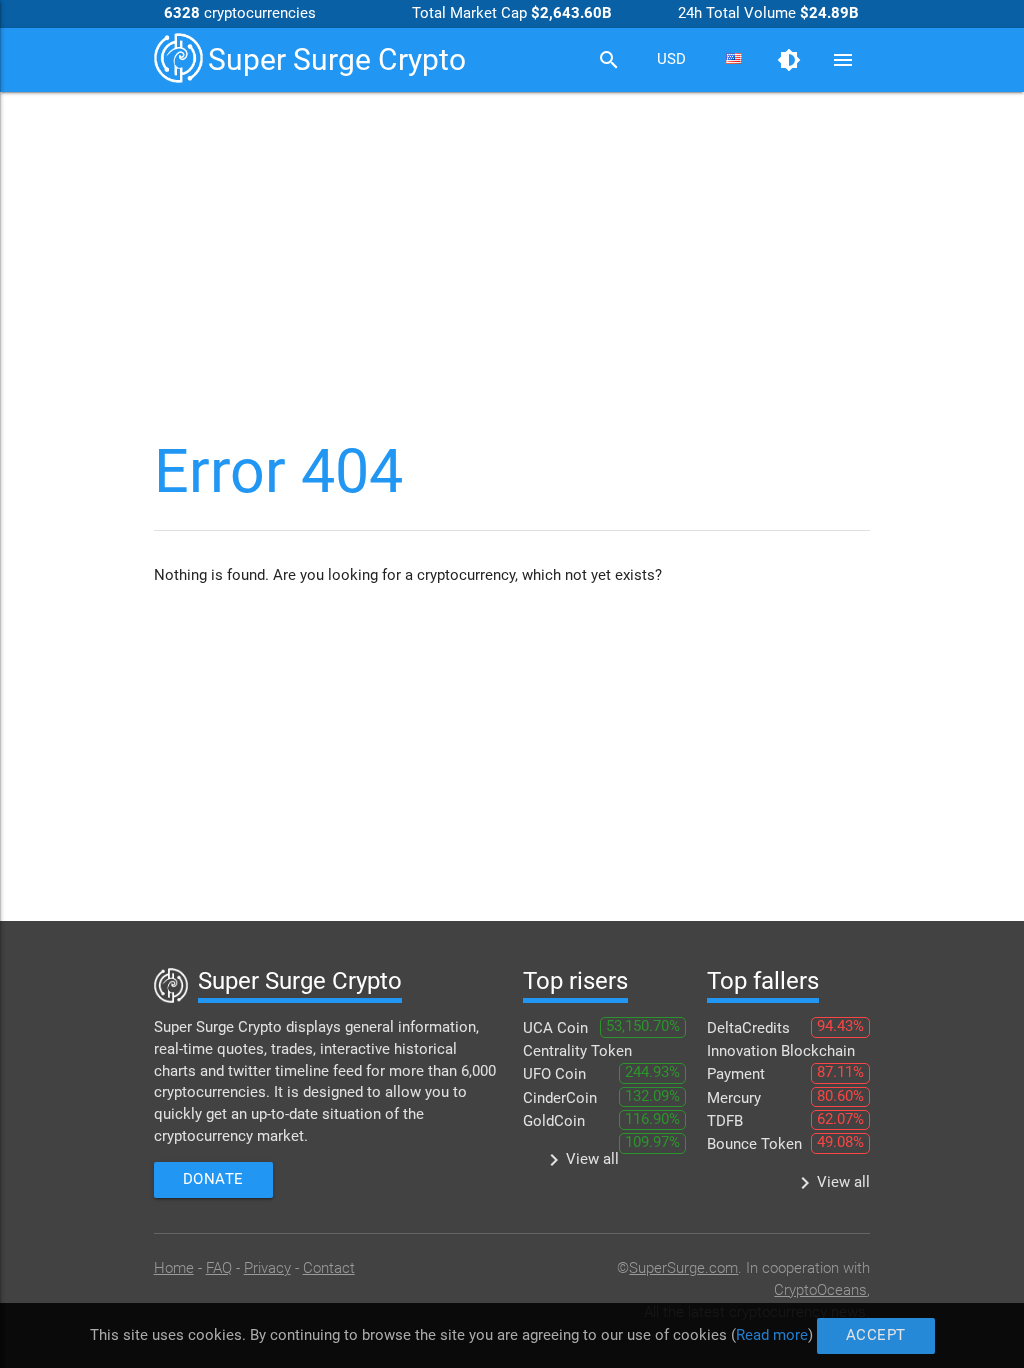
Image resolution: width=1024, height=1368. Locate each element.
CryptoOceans (820, 1290)
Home (174, 1268)
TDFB (725, 1121)
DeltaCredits (748, 1028)
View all (580, 1160)
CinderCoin (560, 1098)
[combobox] (671, 60)
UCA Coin (555, 1028)
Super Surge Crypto (337, 59)
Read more (772, 1334)
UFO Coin (554, 1074)
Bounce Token (754, 1144)
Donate (213, 1179)
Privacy (267, 1268)
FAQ (219, 1268)
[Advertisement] (512, 246)
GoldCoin (554, 1121)
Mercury (734, 1098)
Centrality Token (577, 1051)
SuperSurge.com (683, 1268)
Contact (329, 1268)
